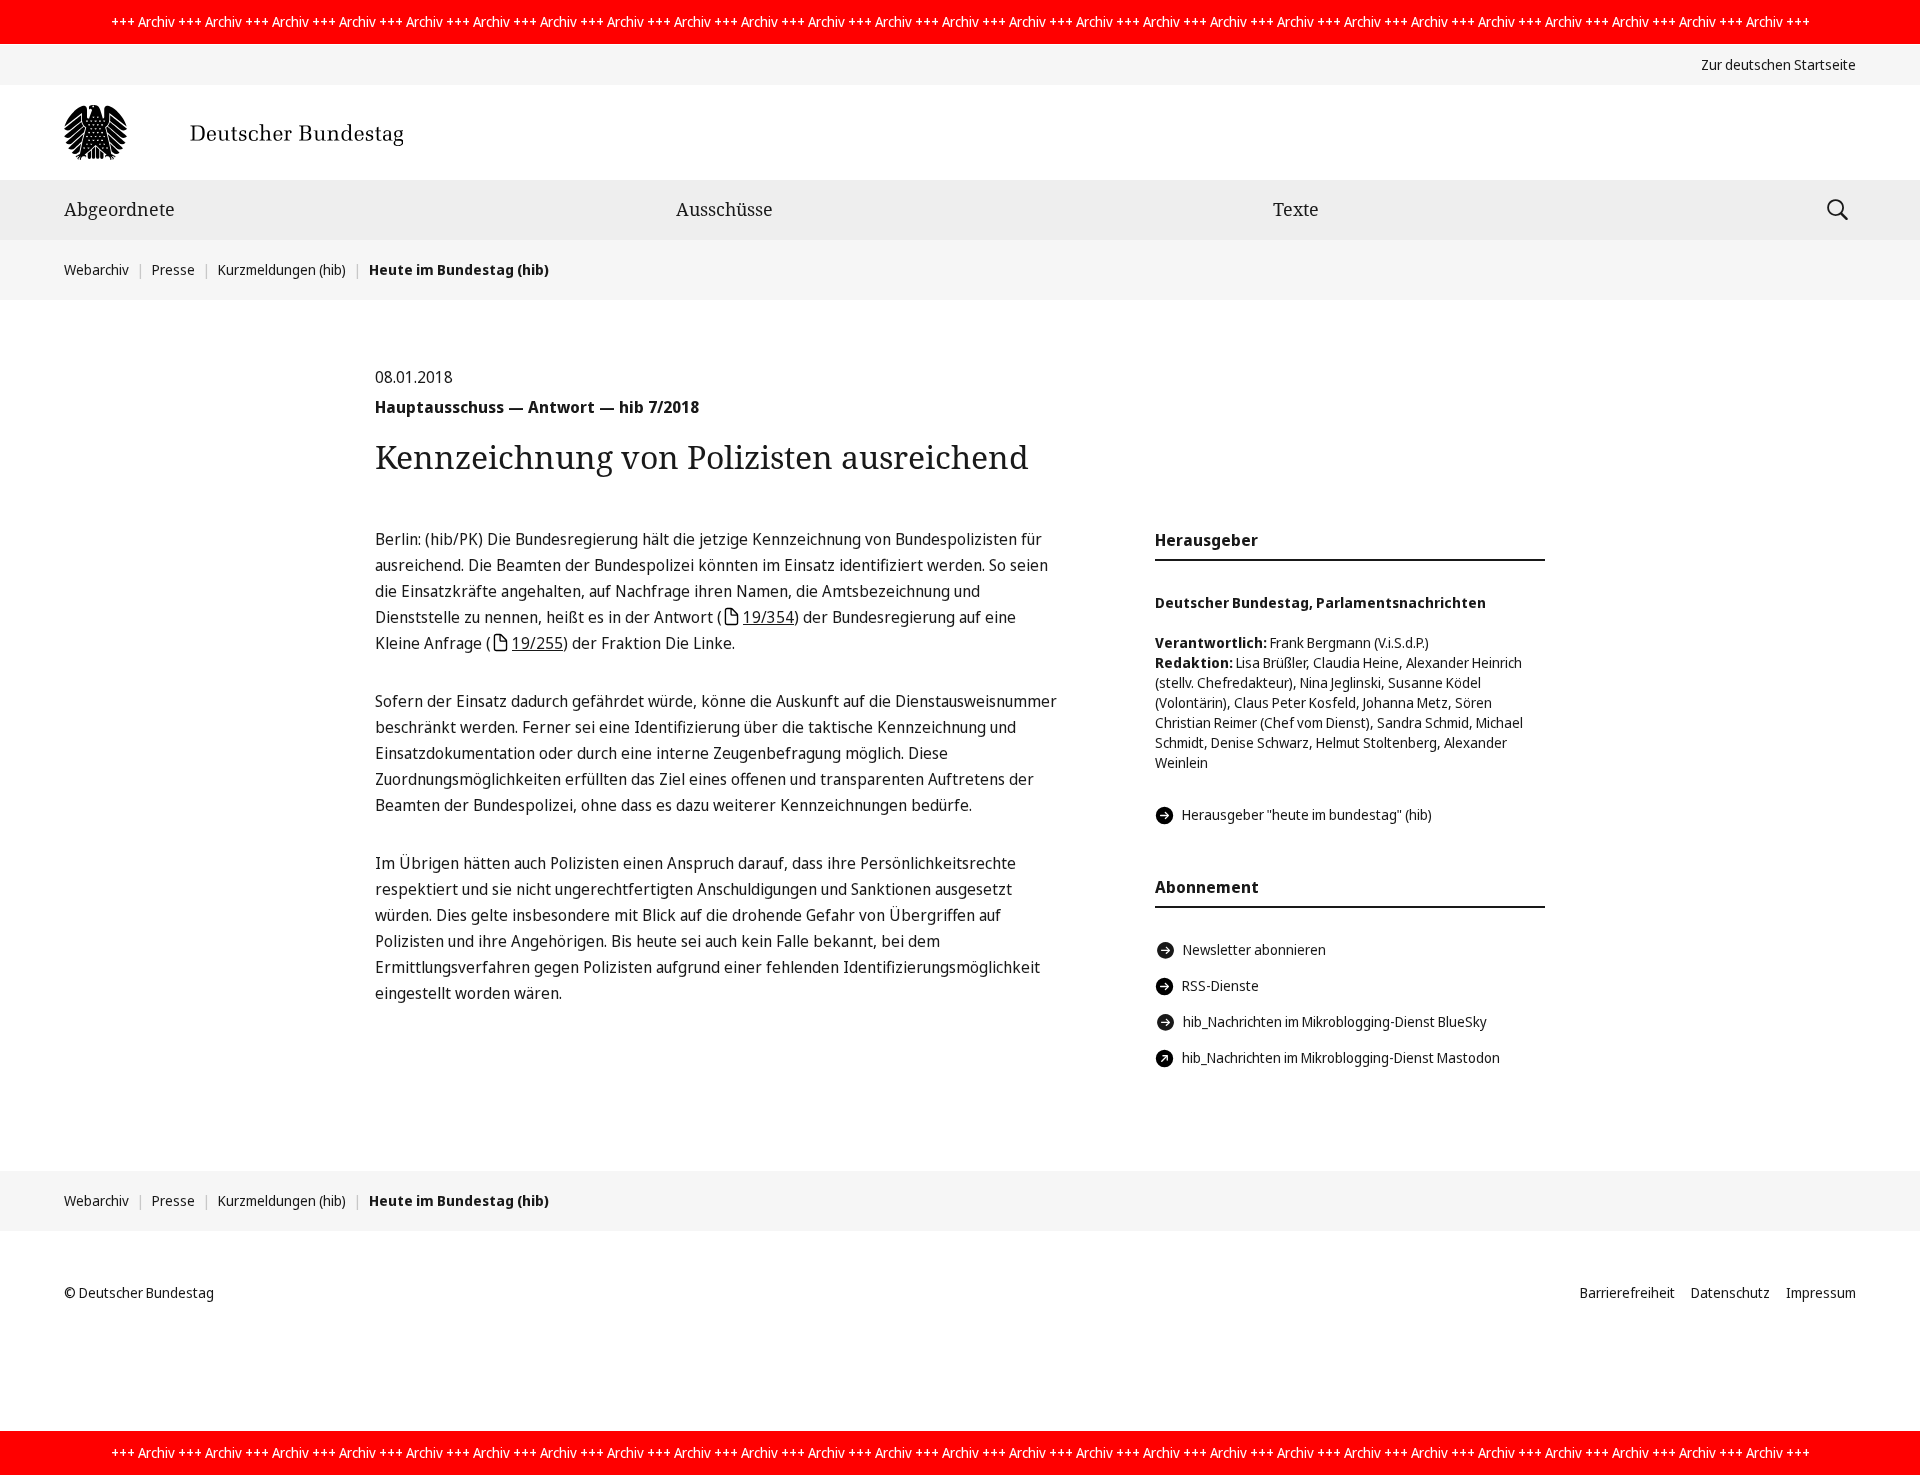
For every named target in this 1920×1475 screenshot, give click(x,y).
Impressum (1821, 1292)
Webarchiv (96, 269)
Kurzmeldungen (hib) (282, 269)
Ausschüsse (724, 209)
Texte (1296, 209)
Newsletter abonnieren (1254, 949)
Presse (173, 269)
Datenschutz (1730, 1292)
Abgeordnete (119, 209)
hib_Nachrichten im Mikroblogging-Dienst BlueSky (1335, 1021)
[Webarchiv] (233, 132)
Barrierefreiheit (1627, 1292)
